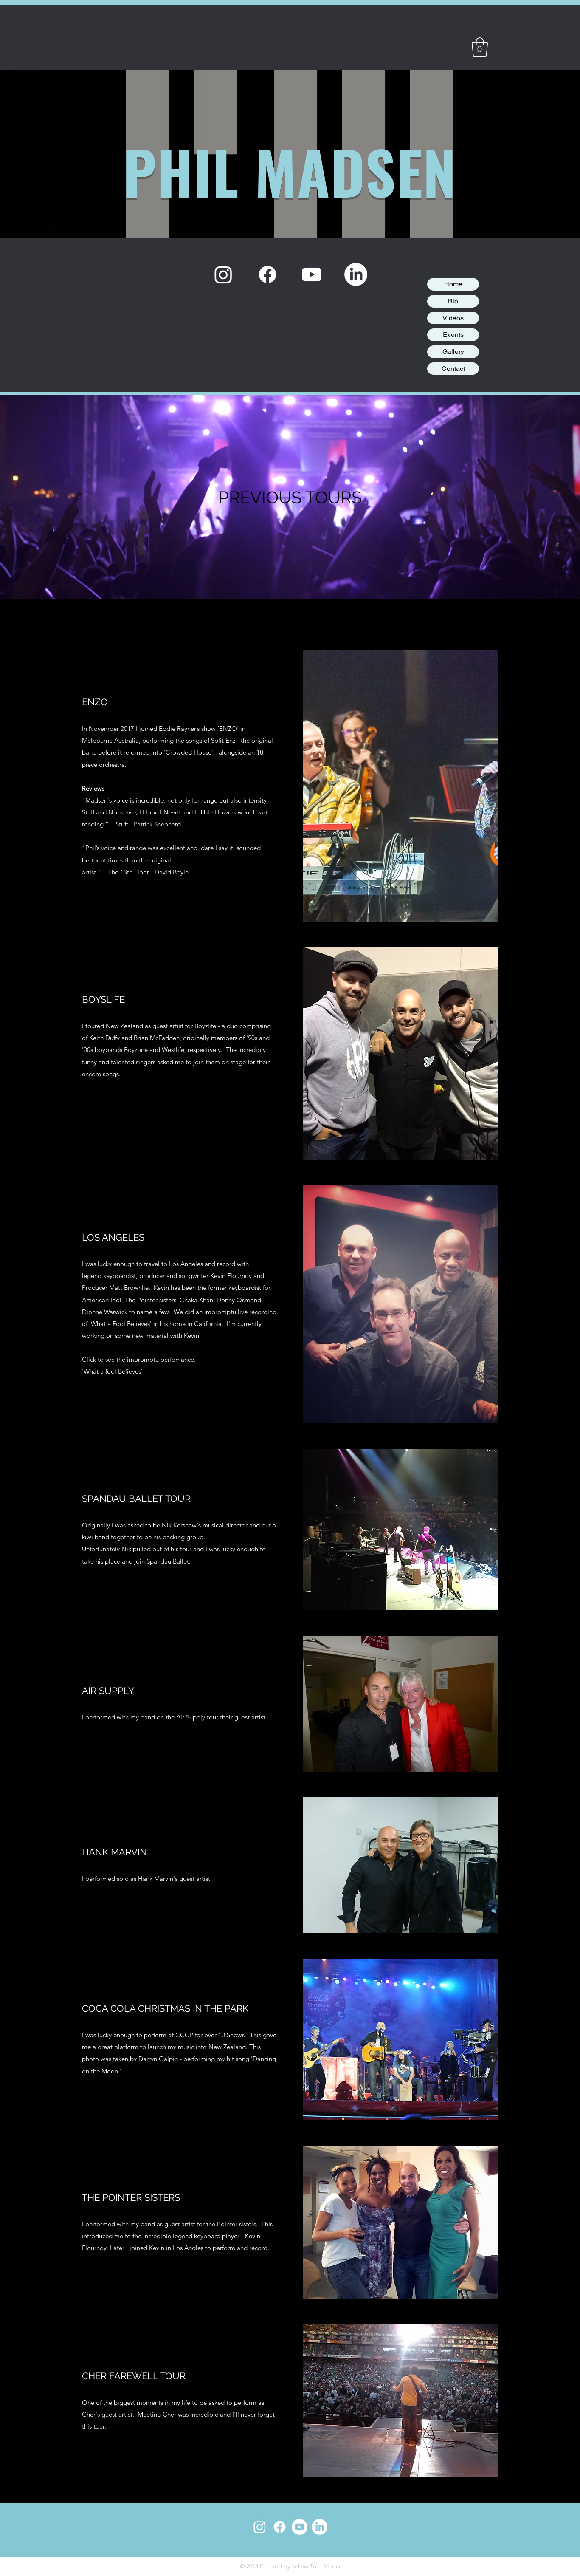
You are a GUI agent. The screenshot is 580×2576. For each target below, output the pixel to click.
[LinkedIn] (356, 274)
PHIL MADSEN (290, 171)
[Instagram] (223, 274)
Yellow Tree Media (316, 2566)
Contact (453, 369)
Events (453, 335)
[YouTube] (312, 274)
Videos (453, 318)
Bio (453, 301)
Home (453, 284)
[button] (480, 47)
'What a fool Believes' (113, 1371)
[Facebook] (267, 274)
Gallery (453, 352)
